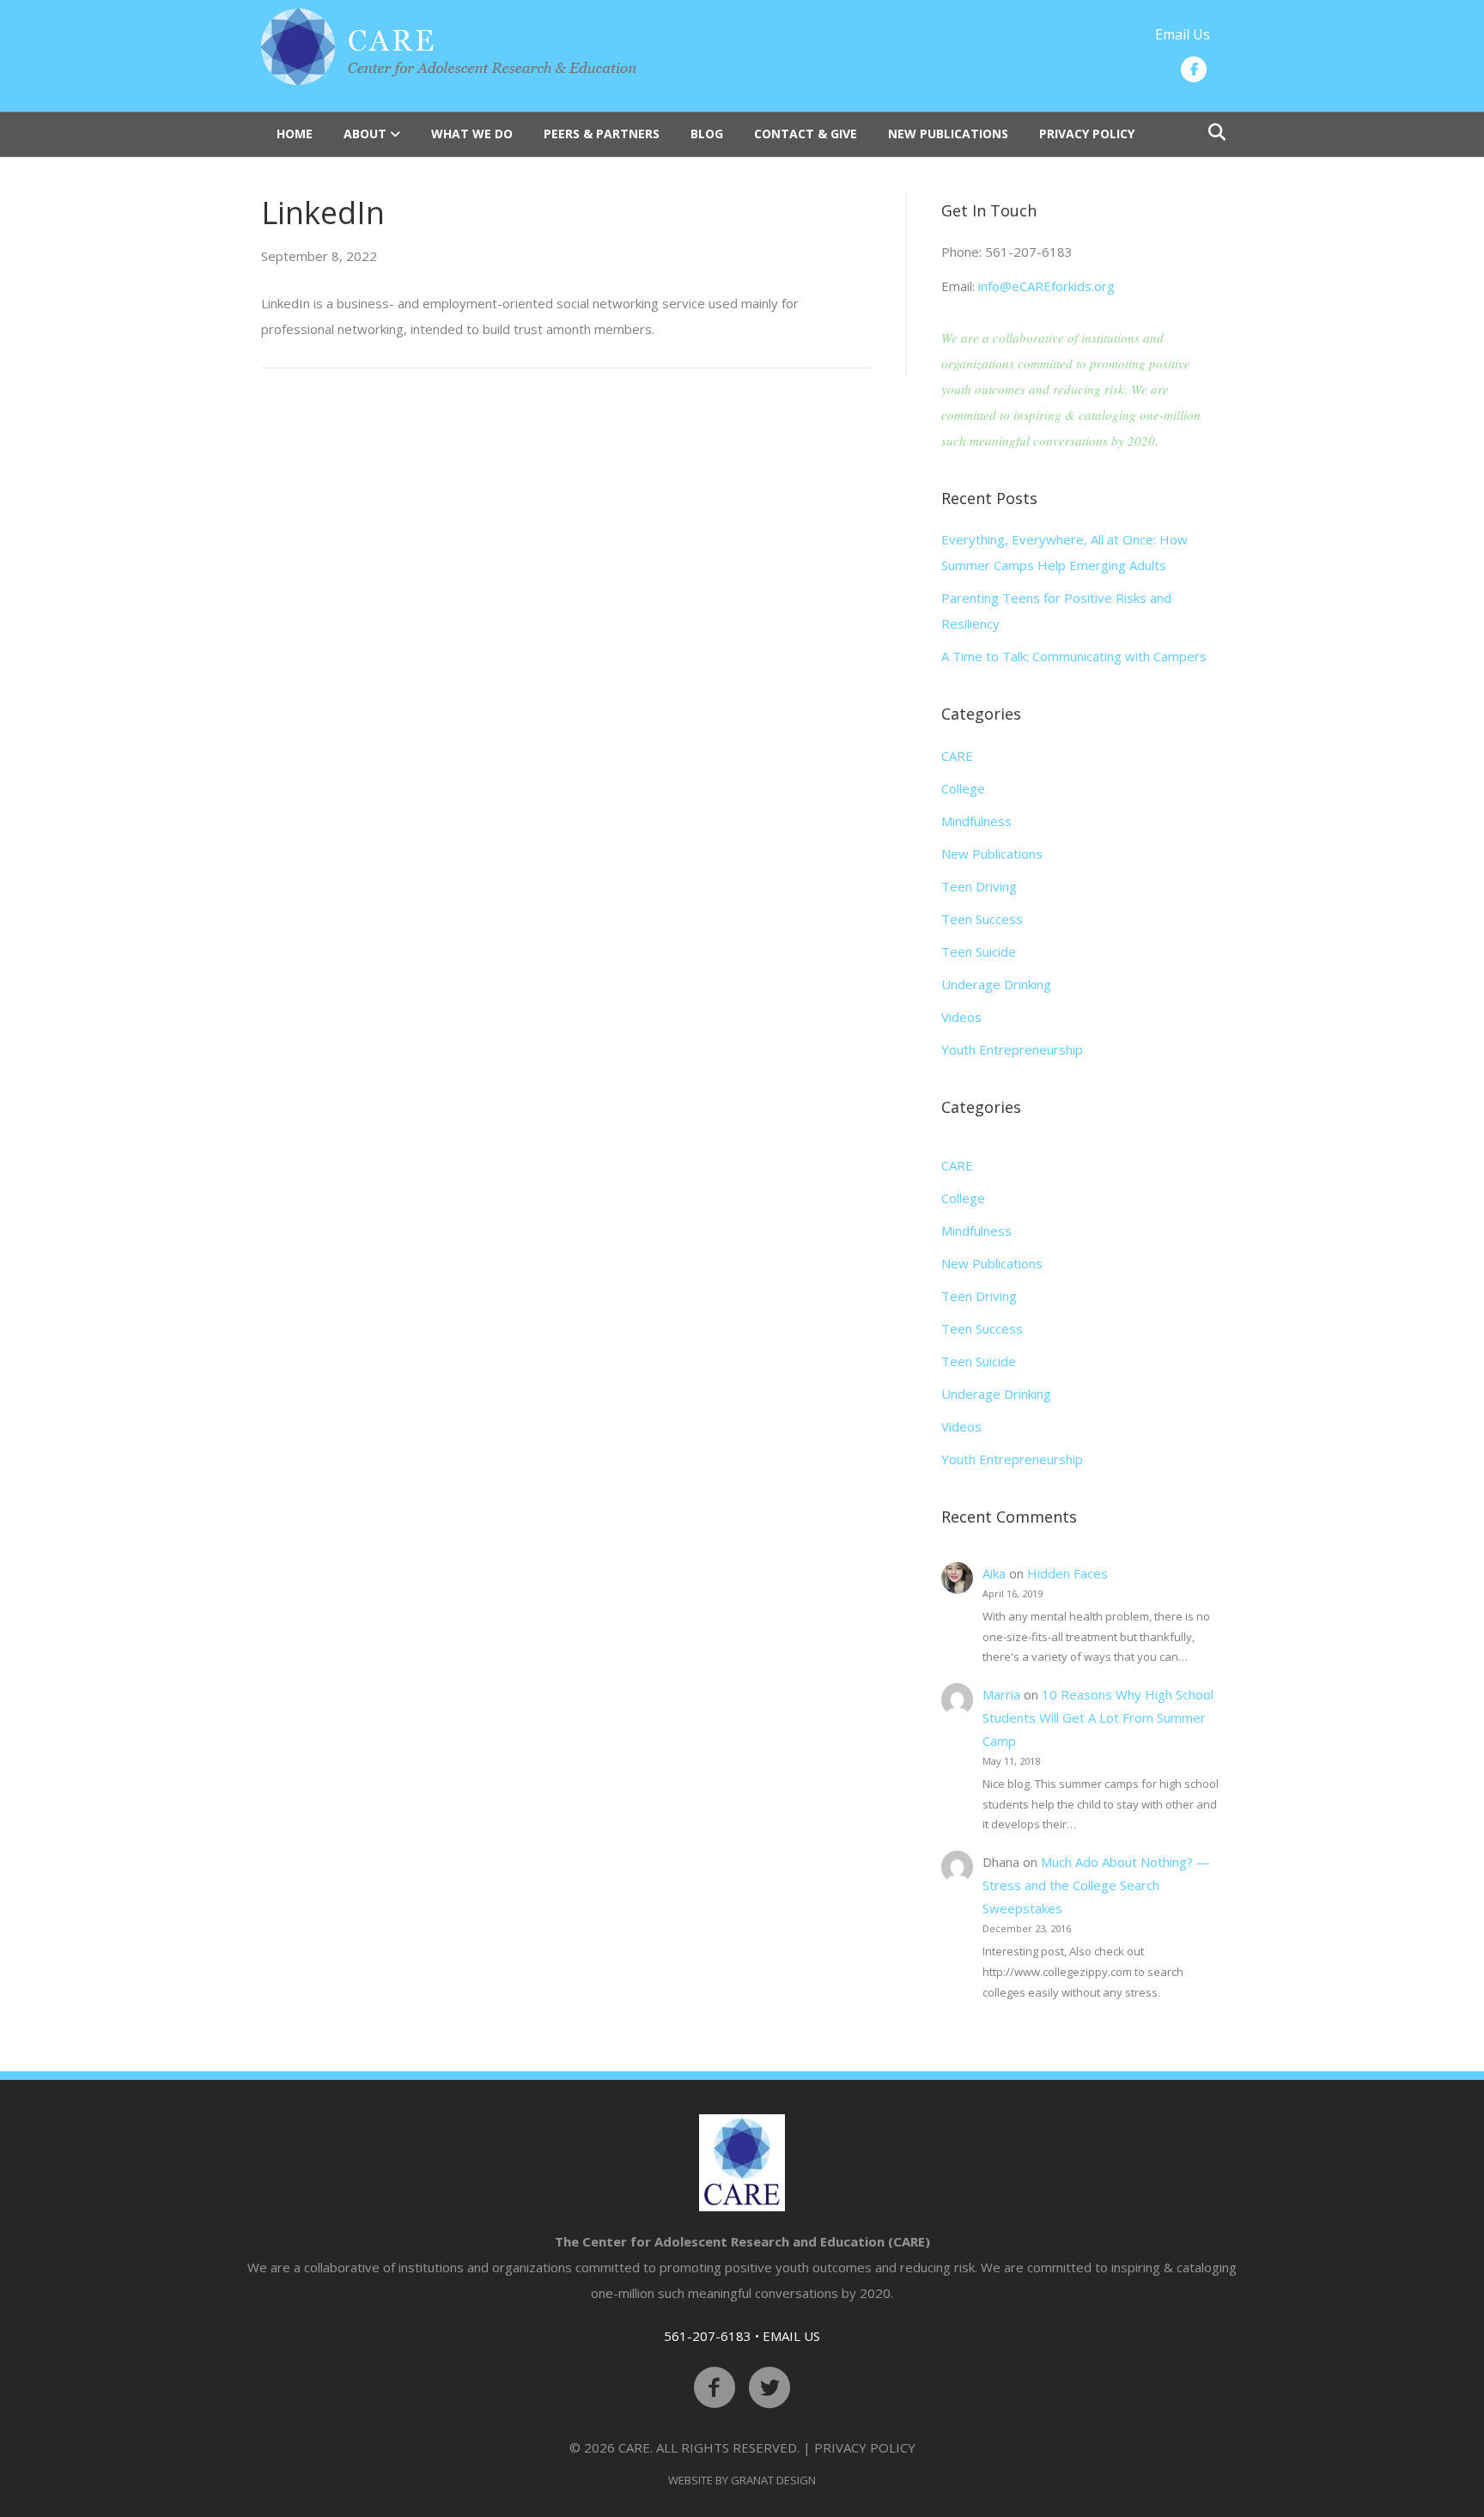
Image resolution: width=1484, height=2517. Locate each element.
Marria (1001, 1694)
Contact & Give (806, 134)
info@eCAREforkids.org (1046, 286)
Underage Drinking (996, 984)
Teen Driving (979, 886)
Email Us (1183, 34)
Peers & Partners (602, 134)
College (963, 788)
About (365, 134)
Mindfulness (976, 821)
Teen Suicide (979, 951)
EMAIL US (791, 2336)
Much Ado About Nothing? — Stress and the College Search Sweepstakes (1096, 1885)
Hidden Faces (1067, 1573)
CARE (957, 756)
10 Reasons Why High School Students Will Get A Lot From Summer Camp (1098, 1718)
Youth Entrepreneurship (1012, 1049)
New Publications (948, 134)
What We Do (472, 134)
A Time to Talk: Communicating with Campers (1074, 656)
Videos (961, 1017)
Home (295, 134)
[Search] (1212, 132)
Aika (994, 1573)
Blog (707, 134)
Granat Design (773, 2480)
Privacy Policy (1087, 134)
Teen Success (982, 919)
